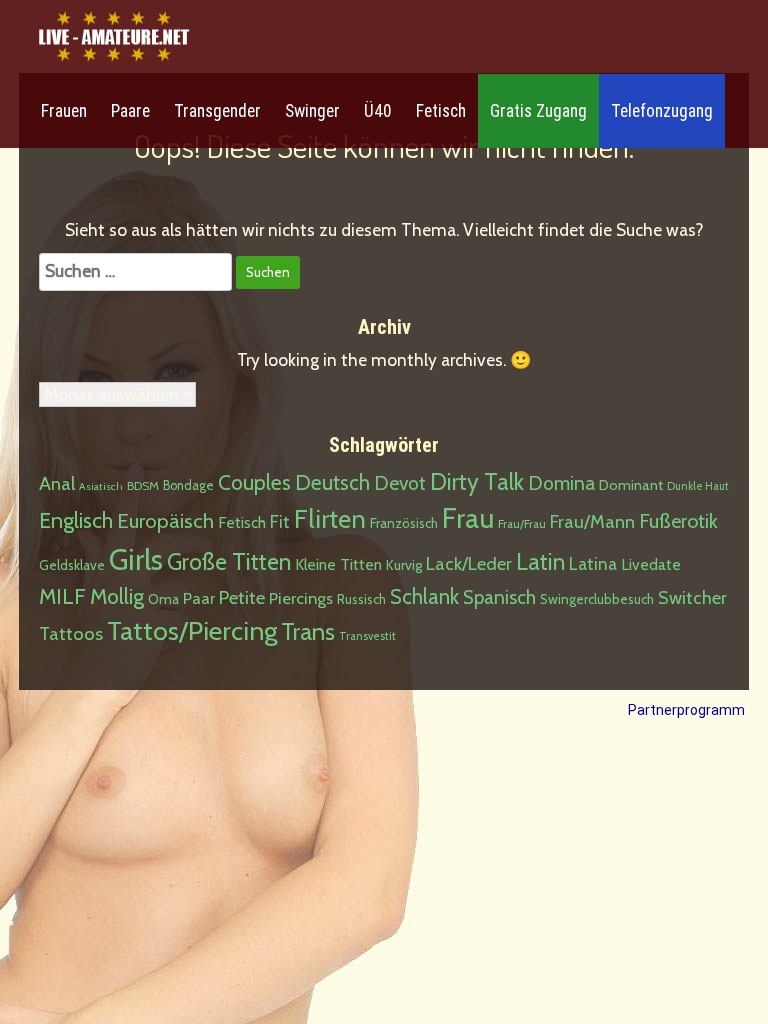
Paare (130, 111)
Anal (57, 483)
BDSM (143, 485)
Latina (593, 564)
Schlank (424, 596)
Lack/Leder (469, 563)
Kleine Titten (338, 564)
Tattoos (71, 633)
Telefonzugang (662, 111)
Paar (199, 598)
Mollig (117, 596)
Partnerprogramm (686, 710)
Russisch (361, 599)
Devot (400, 483)
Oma (163, 599)
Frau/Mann (592, 521)
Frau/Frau (522, 524)
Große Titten (229, 562)
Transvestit (367, 636)
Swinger (312, 111)
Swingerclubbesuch (597, 599)
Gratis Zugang (538, 111)
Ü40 (378, 111)
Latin (540, 562)
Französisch (404, 523)
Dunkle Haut (698, 486)
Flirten (330, 518)
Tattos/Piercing (192, 630)
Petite (242, 597)
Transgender (217, 111)
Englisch (76, 520)
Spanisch (499, 597)
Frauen (64, 111)
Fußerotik (678, 521)
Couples (254, 482)
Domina (561, 483)
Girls (136, 559)
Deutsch (332, 482)
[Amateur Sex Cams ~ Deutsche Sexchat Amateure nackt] (114, 37)
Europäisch (165, 520)
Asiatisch (101, 486)
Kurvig (404, 565)
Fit (280, 521)
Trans (308, 631)
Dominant (631, 485)
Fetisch (441, 111)
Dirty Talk (477, 482)
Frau (468, 518)
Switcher (692, 598)
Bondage (188, 485)
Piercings (301, 598)
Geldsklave (72, 565)
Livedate (651, 564)
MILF (62, 596)
